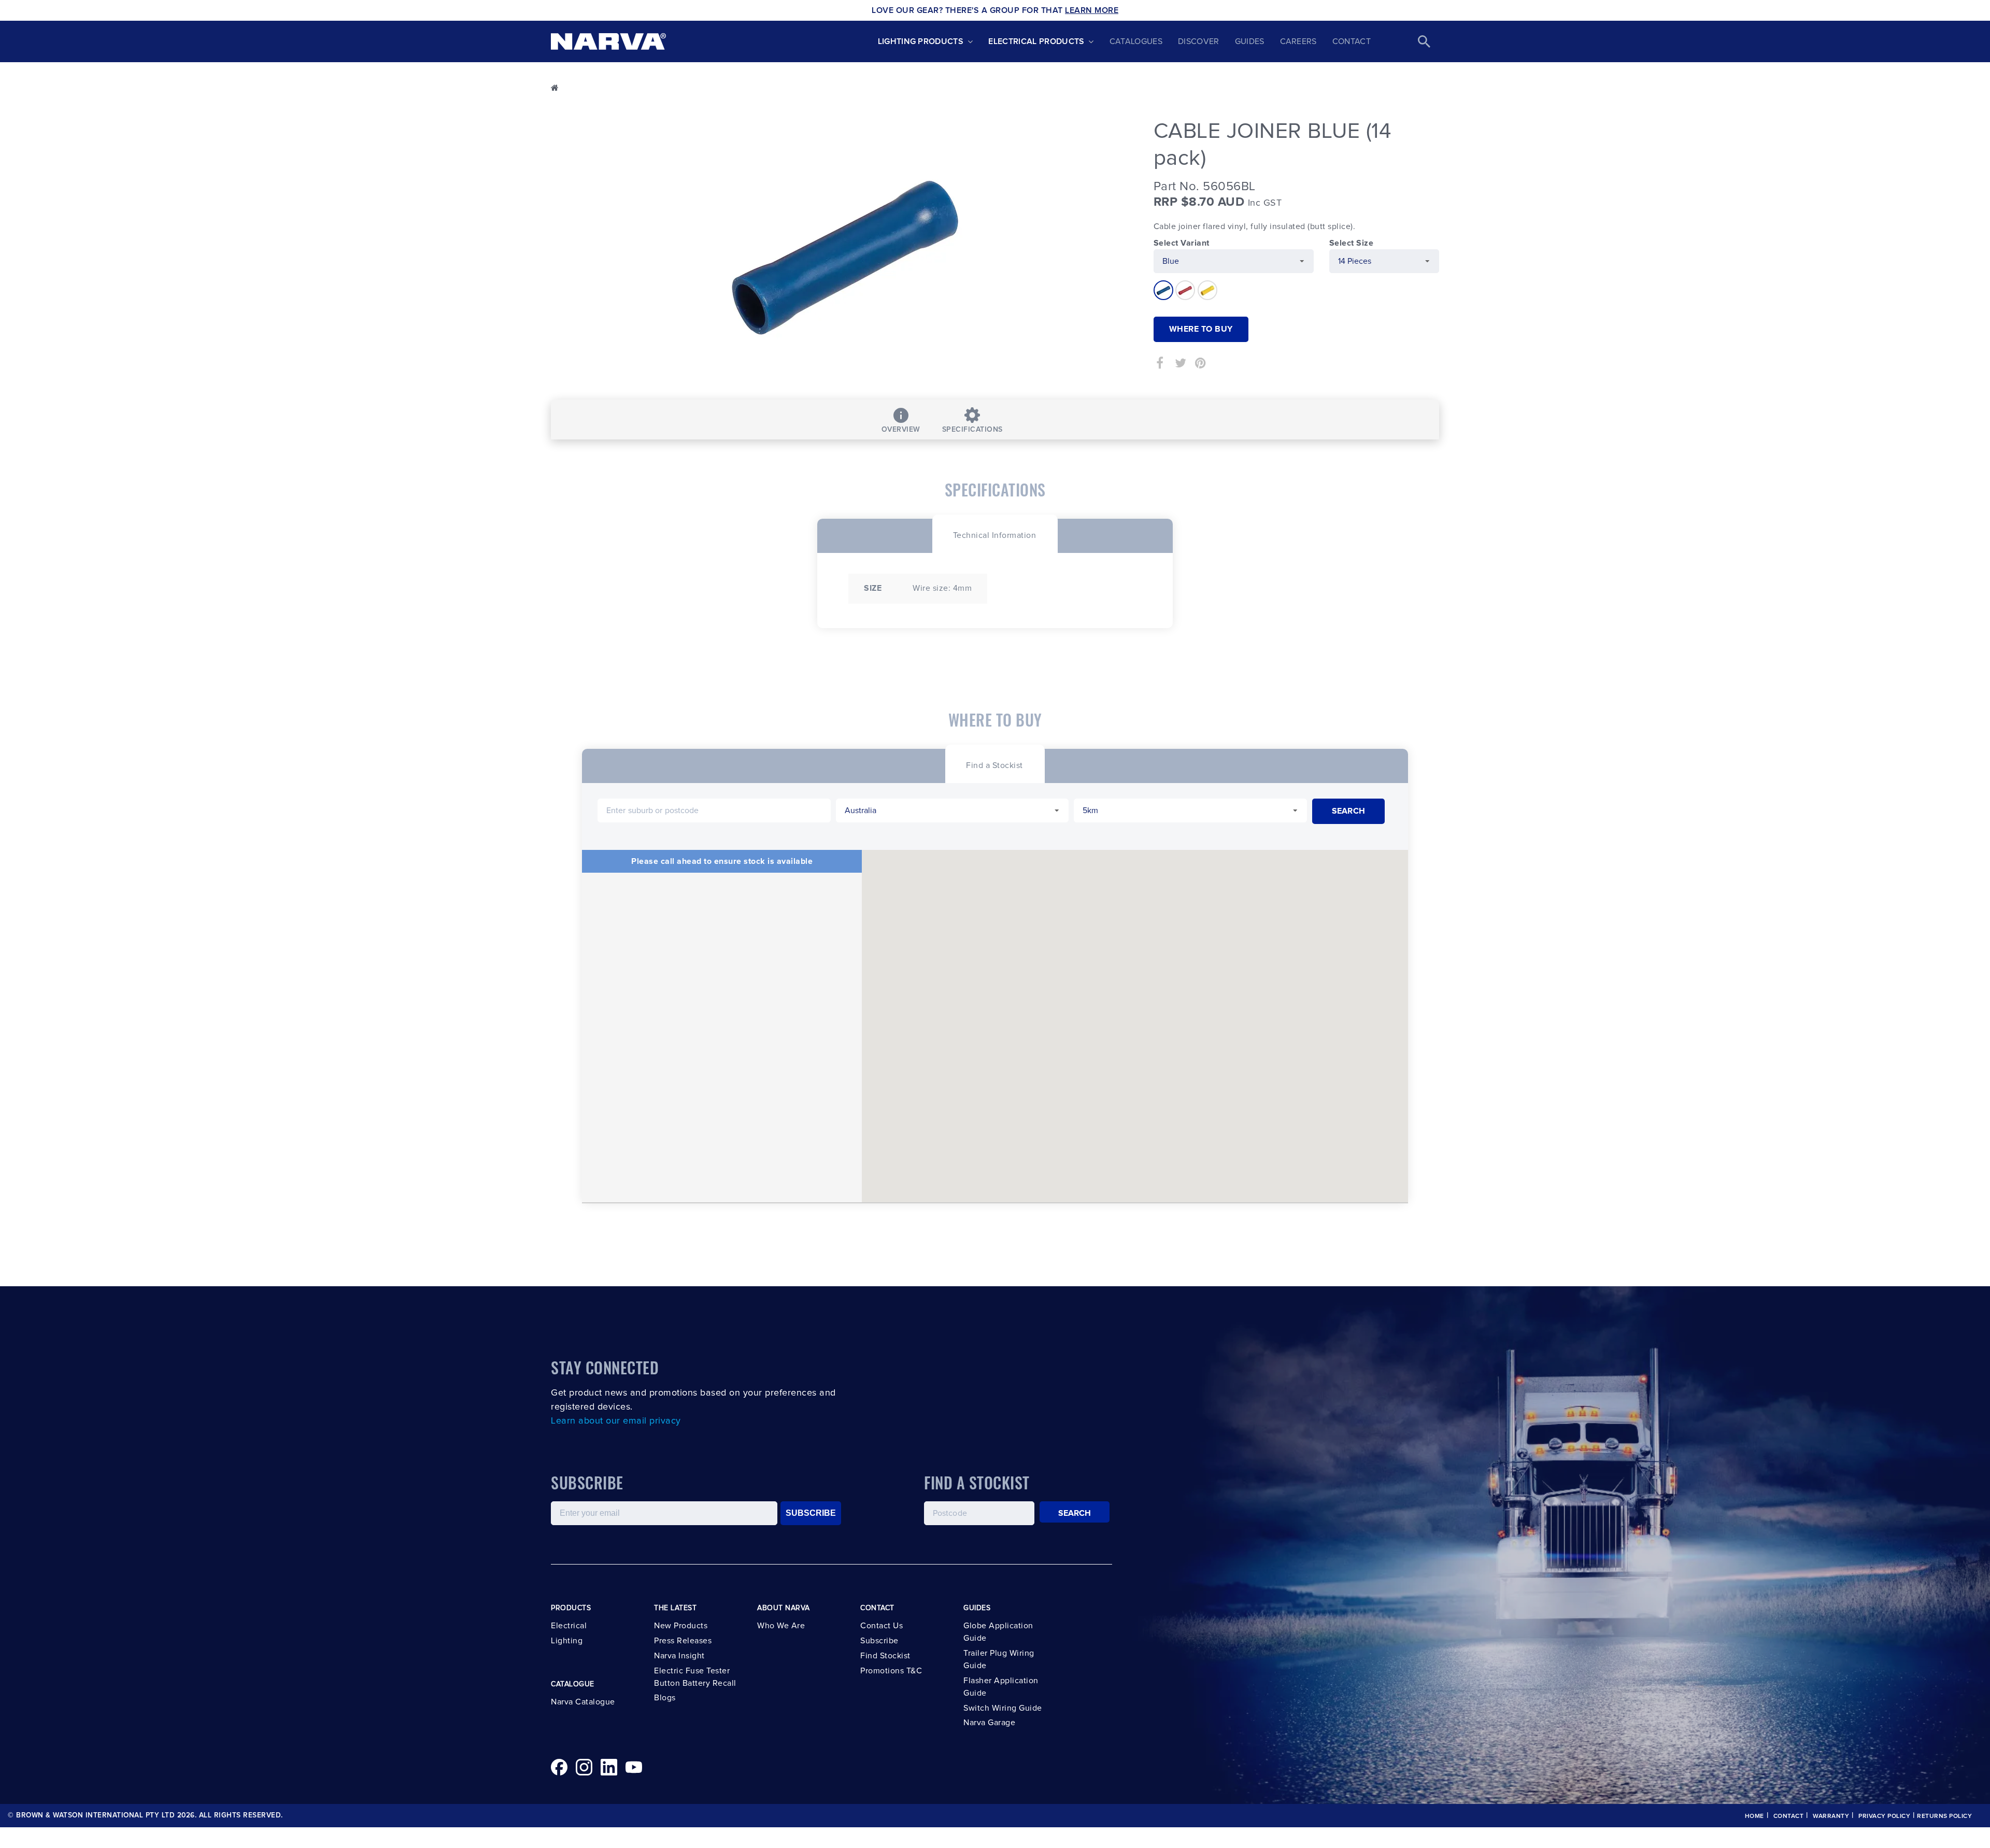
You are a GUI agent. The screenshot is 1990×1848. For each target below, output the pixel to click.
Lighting (567, 1641)
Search (1075, 1513)
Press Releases (683, 1641)
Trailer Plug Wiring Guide (999, 1659)
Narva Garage (989, 1723)
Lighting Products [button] (921, 41)
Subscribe (879, 1641)
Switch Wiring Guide (1003, 1708)
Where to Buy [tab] (1201, 329)
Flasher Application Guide (1001, 1687)
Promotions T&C (891, 1671)
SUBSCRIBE (811, 1513)
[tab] (995, 534)
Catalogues (1136, 41)
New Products (681, 1626)
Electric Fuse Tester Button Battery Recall (695, 1677)
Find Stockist (885, 1656)
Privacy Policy (1884, 1816)
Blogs (665, 1698)
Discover (1199, 41)
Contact (1352, 41)
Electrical (569, 1626)
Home (1754, 1816)
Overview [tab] (901, 430)
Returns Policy (1944, 1816)
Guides (1250, 41)
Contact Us (882, 1626)
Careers (1298, 41)
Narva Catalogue (583, 1702)
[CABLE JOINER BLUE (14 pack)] (844, 251)
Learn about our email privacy (616, 1421)
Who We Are (781, 1626)
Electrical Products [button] (1036, 41)
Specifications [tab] (972, 430)
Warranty (1831, 1816)
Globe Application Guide (998, 1632)
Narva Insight (679, 1656)
